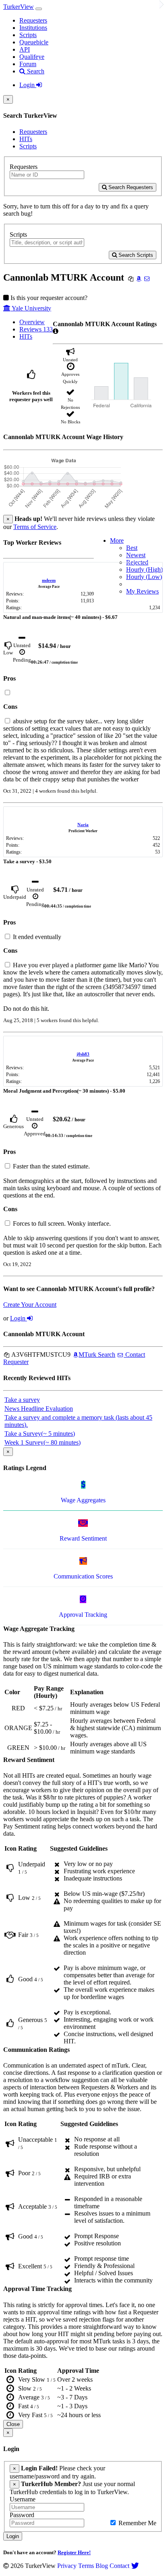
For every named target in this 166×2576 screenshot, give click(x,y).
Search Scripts (135, 255)
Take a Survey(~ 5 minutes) (40, 1434)
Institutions (33, 28)
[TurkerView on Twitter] (135, 2566)
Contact (119, 2566)
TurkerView (19, 7)
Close (13, 2424)
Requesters (33, 20)
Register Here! (74, 2552)
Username (23, 2499)
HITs (26, 139)
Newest (136, 555)
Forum (28, 64)
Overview (32, 322)
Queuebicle (34, 42)
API (25, 49)
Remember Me (137, 2523)
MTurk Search (97, 1355)
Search (35, 71)
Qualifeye (32, 57)
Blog (102, 2566)
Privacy (67, 2566)
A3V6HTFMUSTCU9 (40, 1355)
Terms (86, 2566)
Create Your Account (30, 1305)
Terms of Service (35, 527)
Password (22, 2515)
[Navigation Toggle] (39, 9)
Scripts (28, 35)
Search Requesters (130, 187)
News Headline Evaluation (39, 1409)
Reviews (36, 329)
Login (28, 85)
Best (132, 548)
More (117, 540)
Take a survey (22, 1400)
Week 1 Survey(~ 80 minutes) (43, 1442)
